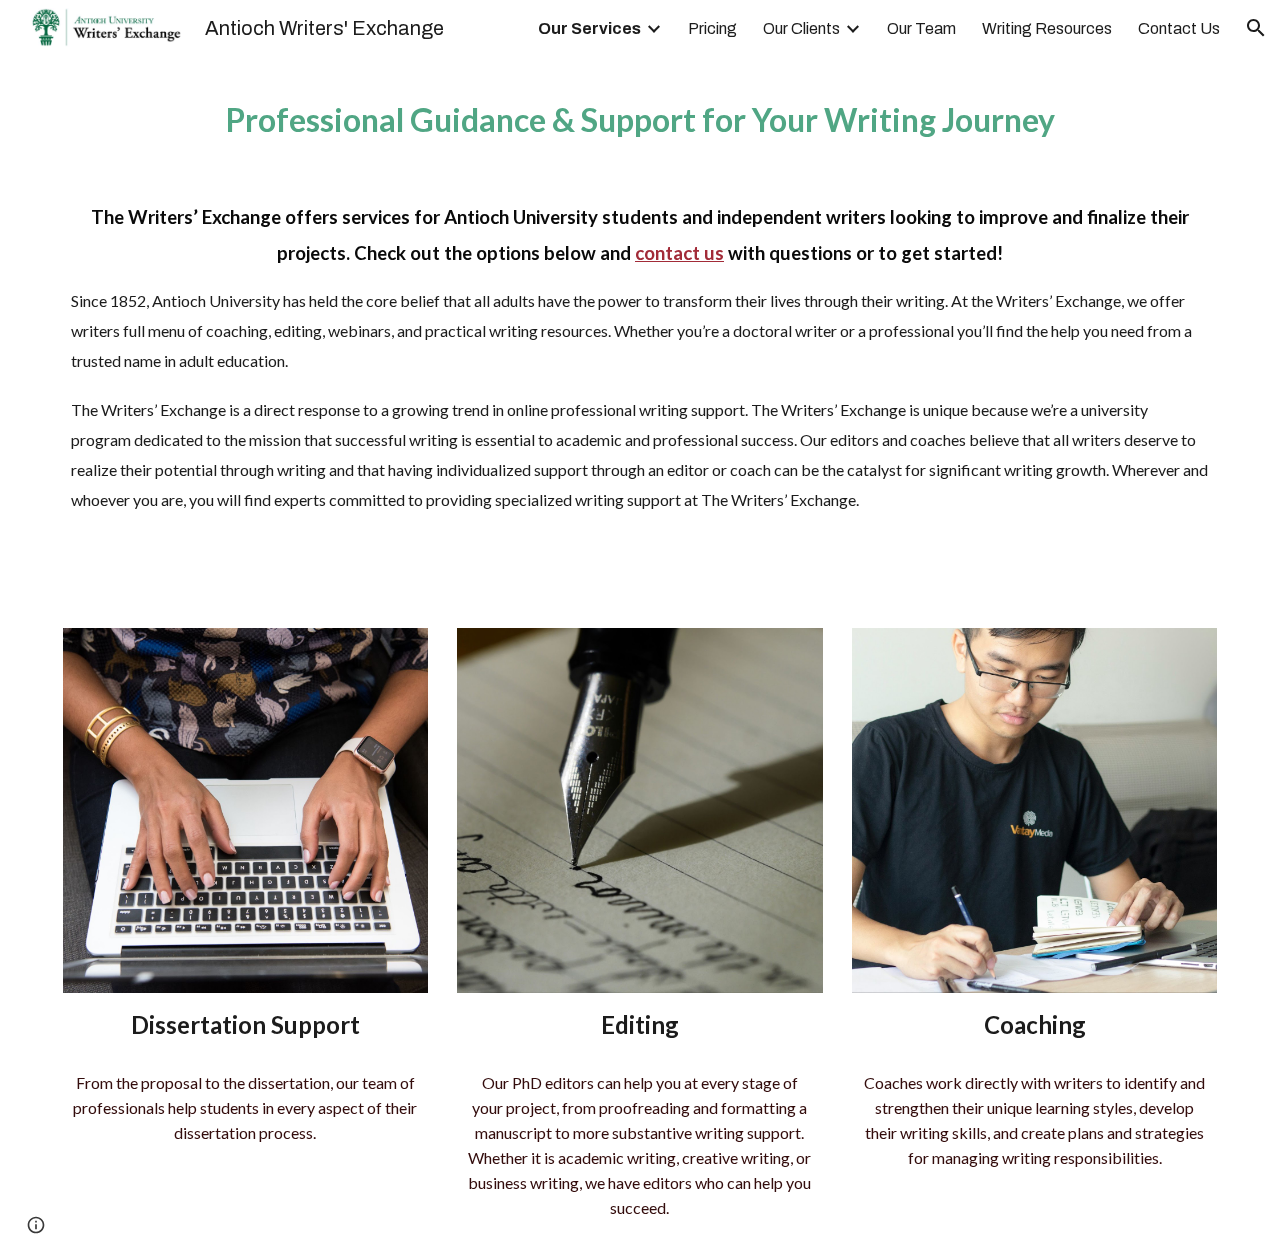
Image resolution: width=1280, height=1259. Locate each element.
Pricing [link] (712, 28)
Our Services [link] (589, 28)
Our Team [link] (921, 28)
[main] (640, 330)
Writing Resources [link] (1047, 28)
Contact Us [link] (1179, 28)
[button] (1256, 28)
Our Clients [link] (801, 28)
